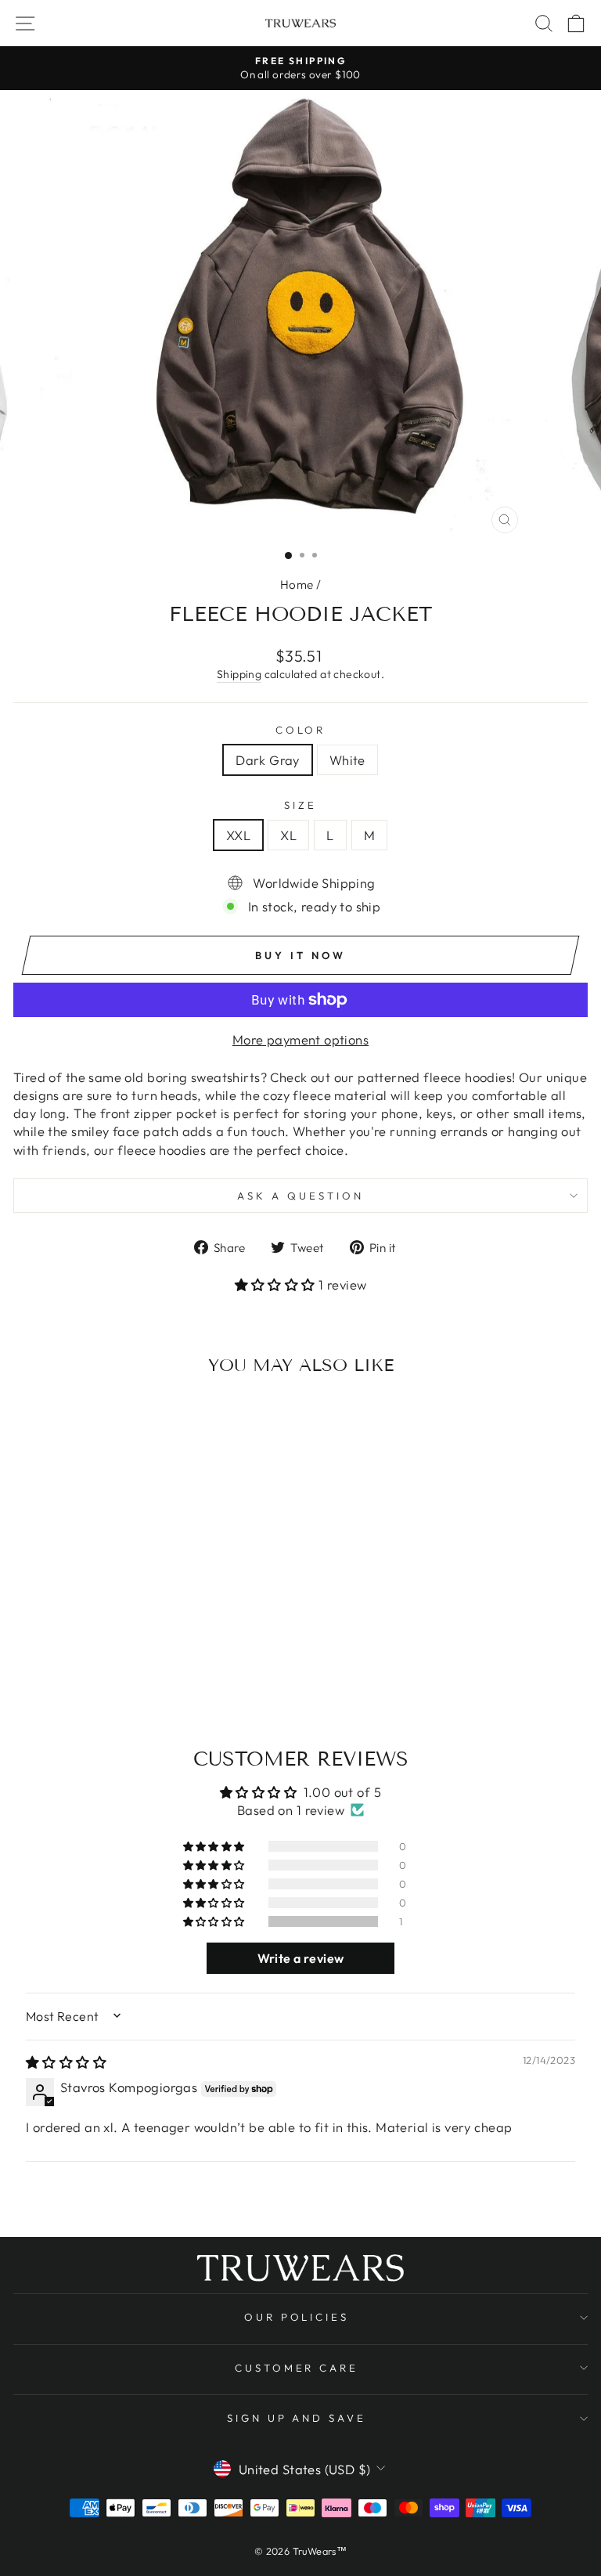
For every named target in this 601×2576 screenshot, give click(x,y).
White (347, 760)
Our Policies (297, 2317)
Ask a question (300, 1196)
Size (300, 805)
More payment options (300, 1039)
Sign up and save (297, 2418)
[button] (277, 1284)
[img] (66, 2062)
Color (301, 730)
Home (297, 584)
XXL (238, 835)
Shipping (239, 674)
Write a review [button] (301, 1958)
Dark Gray (268, 760)
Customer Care (297, 2368)
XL (288, 835)
